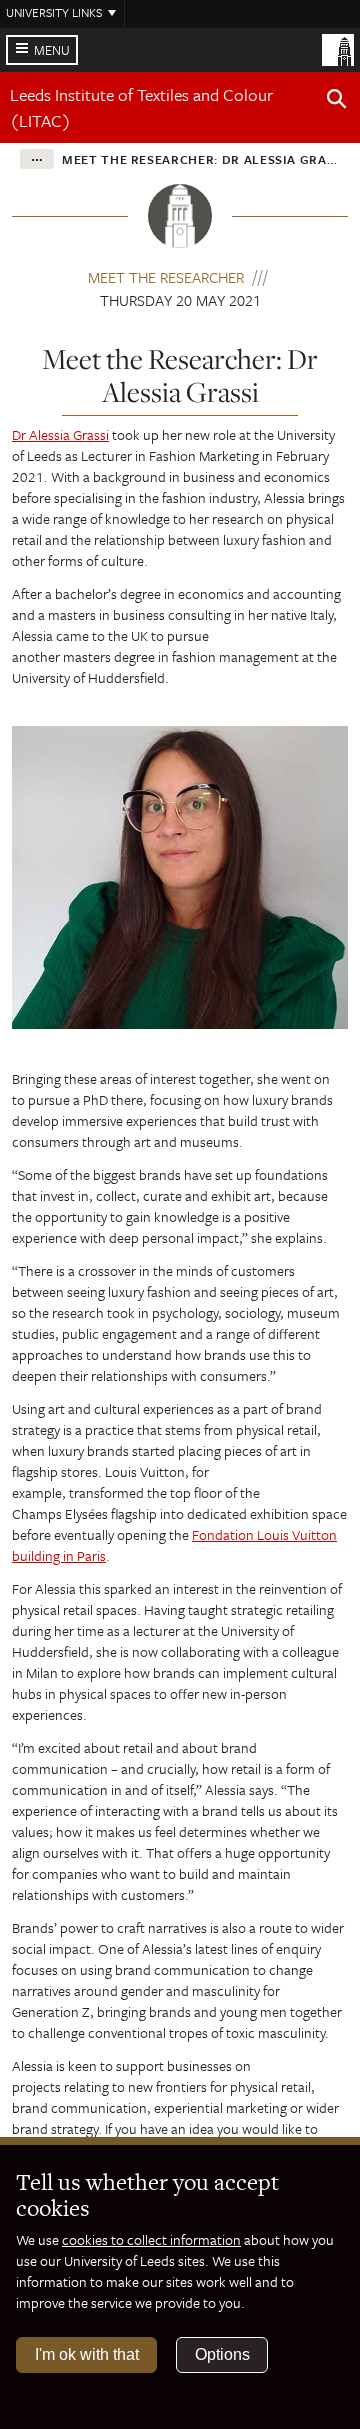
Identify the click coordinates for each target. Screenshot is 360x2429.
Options (222, 2354)
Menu (52, 50)
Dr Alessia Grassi (60, 434)
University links (54, 12)
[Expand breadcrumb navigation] (37, 159)
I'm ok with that (87, 2354)
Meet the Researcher (166, 277)
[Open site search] (337, 102)
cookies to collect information (151, 2239)
